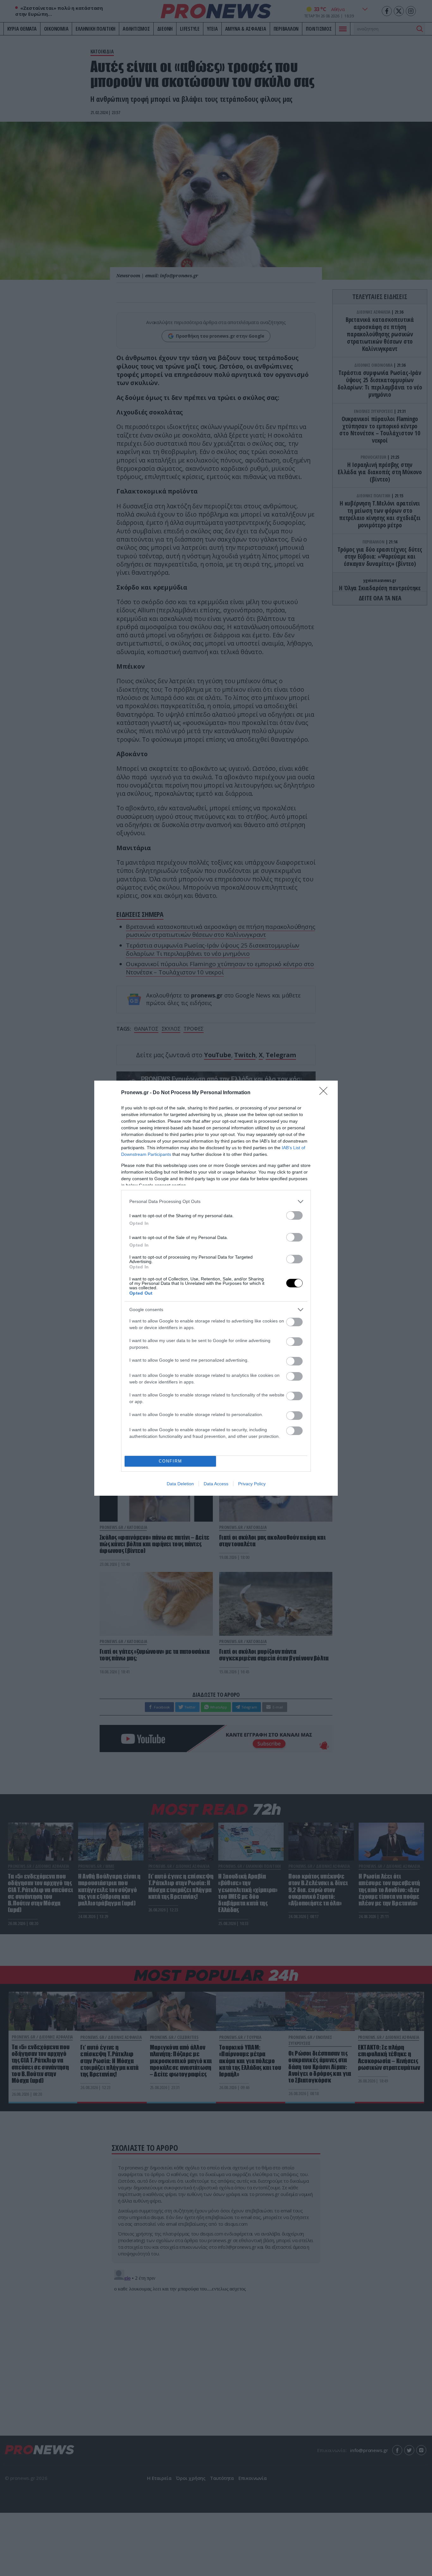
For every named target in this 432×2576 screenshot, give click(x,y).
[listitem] (216, 1202)
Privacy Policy (252, 1484)
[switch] (294, 1215)
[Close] (325, 1093)
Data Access (216, 1484)
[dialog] (216, 1288)
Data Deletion (180, 1484)
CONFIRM (170, 1461)
